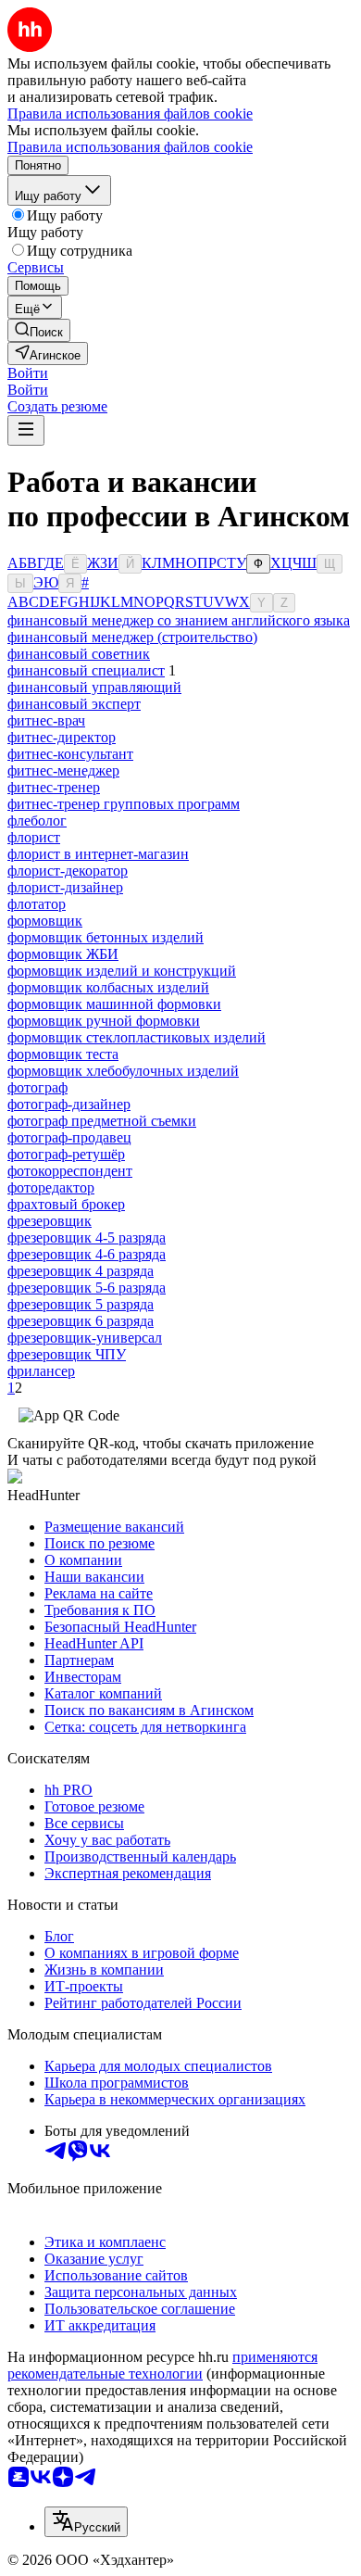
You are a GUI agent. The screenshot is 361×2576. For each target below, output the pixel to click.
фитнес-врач (46, 720)
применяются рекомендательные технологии (162, 2365)
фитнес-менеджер (63, 770)
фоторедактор (51, 1187)
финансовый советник (79, 654)
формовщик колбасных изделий (108, 987)
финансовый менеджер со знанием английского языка (179, 620)
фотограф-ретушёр (66, 1154)
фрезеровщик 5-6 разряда (87, 1288)
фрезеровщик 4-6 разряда (87, 1254)
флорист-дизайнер (65, 887)
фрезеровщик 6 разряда (81, 1321)
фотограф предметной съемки (102, 1121)
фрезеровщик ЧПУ (67, 1354)
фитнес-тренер (54, 787)
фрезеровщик (50, 1221)
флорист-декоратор (68, 871)
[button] (28, 373)
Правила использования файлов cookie (130, 147)
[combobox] (86, 2522)
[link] (39, 330)
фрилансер (41, 1371)
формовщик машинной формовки (114, 1004)
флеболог (37, 821)
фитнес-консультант (70, 754)
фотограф (37, 1087)
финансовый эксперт (74, 704)
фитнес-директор (62, 737)
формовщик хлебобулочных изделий (123, 1071)
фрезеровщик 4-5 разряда (87, 1237)
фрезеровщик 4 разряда (81, 1271)
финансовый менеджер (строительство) (132, 637)
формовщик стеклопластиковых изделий (137, 1037)
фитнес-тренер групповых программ (124, 804)
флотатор (37, 904)
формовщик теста (63, 1054)
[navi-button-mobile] (26, 430)
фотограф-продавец (69, 1137)
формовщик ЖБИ (63, 954)
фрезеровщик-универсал (85, 1338)
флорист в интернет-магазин (98, 854)
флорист (34, 837)
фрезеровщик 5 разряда (81, 1304)
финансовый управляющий (94, 687)
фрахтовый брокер (66, 1204)
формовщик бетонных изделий (106, 937)
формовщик (45, 921)
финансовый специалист (86, 670)
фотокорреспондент (70, 1171)
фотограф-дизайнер (69, 1104)
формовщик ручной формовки (104, 1021)
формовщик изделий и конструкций (122, 971)
